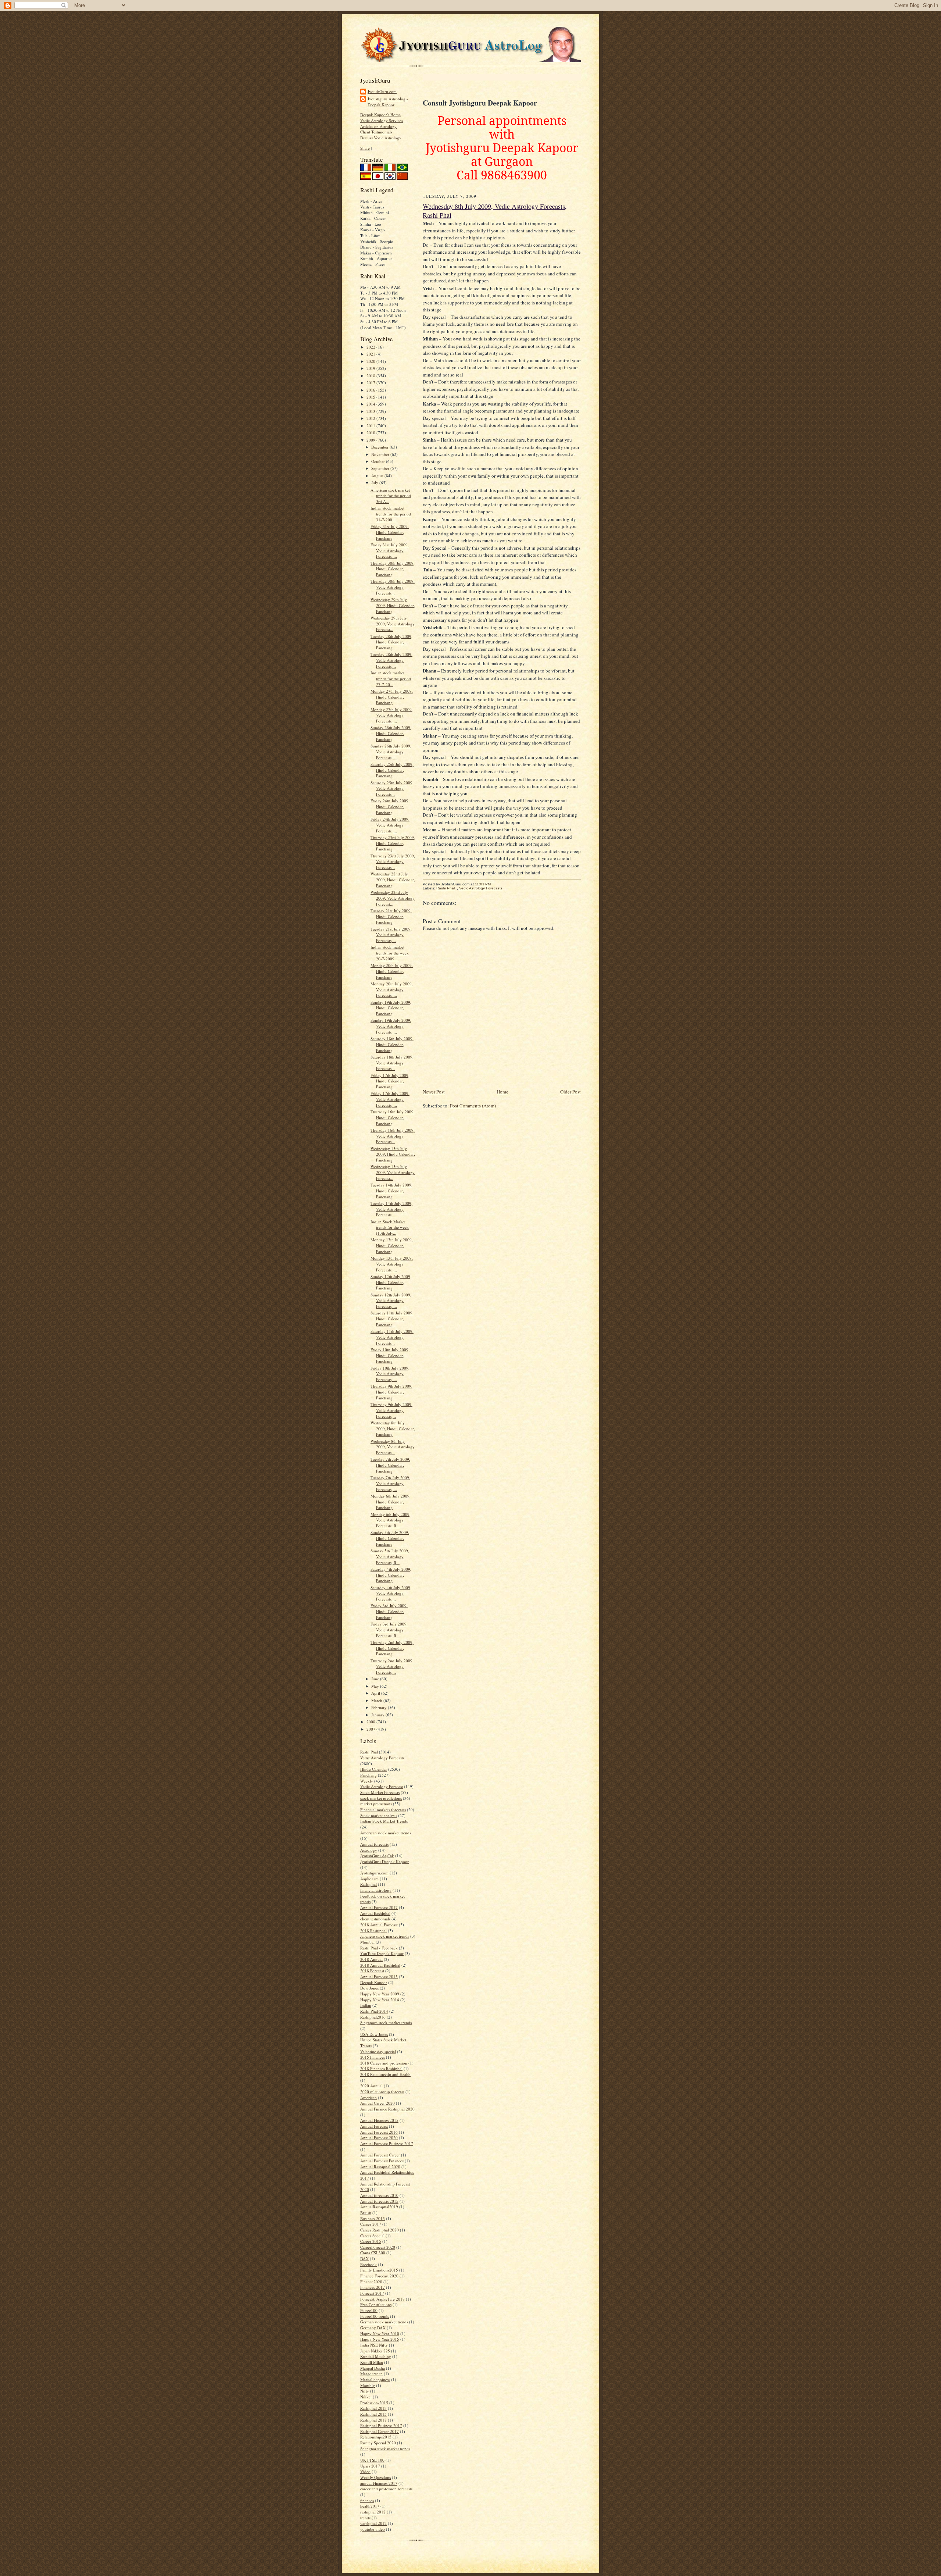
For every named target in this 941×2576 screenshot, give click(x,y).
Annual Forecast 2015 (379, 1976)
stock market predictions (381, 1798)
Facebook (368, 2264)
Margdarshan (371, 2374)
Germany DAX (373, 2328)
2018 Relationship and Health (385, 2074)
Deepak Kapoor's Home (380, 115)
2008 (371, 1722)
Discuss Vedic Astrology (381, 138)
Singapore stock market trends (386, 2022)
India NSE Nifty (374, 2345)
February (380, 1707)
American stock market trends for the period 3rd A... (391, 496)
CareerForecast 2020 (378, 2247)
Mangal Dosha (373, 2368)
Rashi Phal (369, 1752)
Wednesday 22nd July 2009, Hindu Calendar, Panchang (393, 880)
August (378, 476)
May (376, 1686)
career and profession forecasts (386, 2489)
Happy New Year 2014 (380, 2000)
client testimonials (375, 1919)
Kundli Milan (372, 2362)
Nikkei (366, 2397)
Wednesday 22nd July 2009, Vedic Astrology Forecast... (393, 898)
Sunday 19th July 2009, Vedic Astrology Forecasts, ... (391, 1026)
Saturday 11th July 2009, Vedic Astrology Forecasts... (392, 1337)
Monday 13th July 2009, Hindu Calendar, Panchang (392, 1245)
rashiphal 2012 (373, 2512)
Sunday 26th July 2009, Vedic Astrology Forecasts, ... (391, 752)
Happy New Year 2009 (380, 1994)
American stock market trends (386, 1833)
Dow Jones (369, 1988)
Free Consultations (376, 2304)
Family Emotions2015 (379, 2270)
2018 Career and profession (384, 2063)
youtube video (373, 2529)
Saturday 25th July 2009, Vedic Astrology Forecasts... (392, 788)
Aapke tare (369, 1879)
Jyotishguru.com (374, 1873)
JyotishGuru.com (382, 91)
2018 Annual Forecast (379, 1925)
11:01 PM (483, 884)
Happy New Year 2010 (380, 2334)
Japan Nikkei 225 (375, 2351)
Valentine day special (378, 2051)
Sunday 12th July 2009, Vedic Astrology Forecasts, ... (391, 1301)
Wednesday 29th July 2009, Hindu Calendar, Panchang (393, 605)
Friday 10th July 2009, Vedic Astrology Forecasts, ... (390, 1374)
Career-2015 (371, 2241)
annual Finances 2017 (379, 2483)
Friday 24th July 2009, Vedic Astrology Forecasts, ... (390, 825)
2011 (371, 426)
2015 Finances (373, 2057)
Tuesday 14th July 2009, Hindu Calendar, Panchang (391, 1191)
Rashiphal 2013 (373, 2408)
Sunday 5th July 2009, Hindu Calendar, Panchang (390, 1538)
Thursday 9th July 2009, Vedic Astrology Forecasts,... (391, 1410)
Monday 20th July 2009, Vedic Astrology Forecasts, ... (392, 989)
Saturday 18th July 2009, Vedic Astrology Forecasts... (392, 1063)
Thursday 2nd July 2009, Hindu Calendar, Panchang (392, 1648)
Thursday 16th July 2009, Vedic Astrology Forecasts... (393, 1136)
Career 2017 (371, 2224)
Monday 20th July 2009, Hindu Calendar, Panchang (392, 971)
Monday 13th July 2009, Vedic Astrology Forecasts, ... (392, 1264)
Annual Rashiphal (375, 1913)
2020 (371, 361)
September (381, 468)
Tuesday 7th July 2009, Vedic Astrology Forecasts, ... (390, 1483)
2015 (371, 397)
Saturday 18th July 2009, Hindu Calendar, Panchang (392, 1044)
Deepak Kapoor (374, 1982)
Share (365, 148)
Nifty (365, 2391)
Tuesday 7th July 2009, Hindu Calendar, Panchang (390, 1465)
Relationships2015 (376, 2437)
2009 (371, 440)
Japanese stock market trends (385, 1936)
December (380, 447)
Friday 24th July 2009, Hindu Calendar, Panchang (390, 806)
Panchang (368, 1775)
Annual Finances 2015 (379, 2120)
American (368, 2097)
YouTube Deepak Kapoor (382, 1953)
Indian (366, 2005)
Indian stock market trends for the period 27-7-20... (391, 678)
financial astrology (376, 1890)
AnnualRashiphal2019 (379, 2207)
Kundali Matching (376, 2356)
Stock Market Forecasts (380, 1792)
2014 (371, 404)
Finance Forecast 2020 (379, 2276)
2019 (371, 368)
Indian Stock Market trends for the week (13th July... (390, 1227)
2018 (371, 376)
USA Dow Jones (374, 2034)
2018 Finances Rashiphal (381, 2068)
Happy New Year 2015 (380, 2339)
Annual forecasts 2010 (379, 2195)
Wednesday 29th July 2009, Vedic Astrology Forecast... (393, 624)
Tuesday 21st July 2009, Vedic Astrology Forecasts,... (391, 935)
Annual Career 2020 (378, 2103)
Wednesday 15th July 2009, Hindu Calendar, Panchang (393, 1154)
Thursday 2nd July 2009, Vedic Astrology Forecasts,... (392, 1666)
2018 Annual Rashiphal (380, 1965)
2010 (371, 433)
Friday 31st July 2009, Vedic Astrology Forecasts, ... (390, 550)
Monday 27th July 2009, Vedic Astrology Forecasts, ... (392, 715)
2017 (371, 383)
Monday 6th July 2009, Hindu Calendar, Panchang (391, 1502)
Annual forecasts (374, 1844)
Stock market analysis (379, 1815)
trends (365, 2518)
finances (367, 2500)
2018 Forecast (372, 1971)
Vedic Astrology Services (382, 120)
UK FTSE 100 (372, 2460)
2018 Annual (371, 1959)
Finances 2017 (373, 2287)
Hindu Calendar (374, 1769)
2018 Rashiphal (373, 1931)
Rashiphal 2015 (373, 2414)
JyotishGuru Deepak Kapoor (384, 1861)
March (377, 1700)
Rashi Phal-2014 (374, 2011)
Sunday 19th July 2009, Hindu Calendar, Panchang (391, 1008)
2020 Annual (371, 2086)
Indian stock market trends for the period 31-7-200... (391, 514)
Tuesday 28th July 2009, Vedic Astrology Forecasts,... (391, 660)
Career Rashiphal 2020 (380, 2230)
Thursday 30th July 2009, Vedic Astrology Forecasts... (393, 587)
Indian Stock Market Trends (384, 1821)
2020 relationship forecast (382, 2092)
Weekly (367, 1781)
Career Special (372, 2236)
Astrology (369, 1850)
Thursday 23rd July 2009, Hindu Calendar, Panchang (393, 843)
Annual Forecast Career (380, 2155)
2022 (371, 347)
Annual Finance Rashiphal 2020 (387, 2109)
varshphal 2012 (373, 2523)
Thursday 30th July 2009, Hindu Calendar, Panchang (393, 569)
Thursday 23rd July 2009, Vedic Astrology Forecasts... (393, 861)
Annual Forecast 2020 (379, 2138)
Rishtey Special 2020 (378, 2443)
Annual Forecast (374, 2126)
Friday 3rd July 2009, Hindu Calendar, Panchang (389, 1611)
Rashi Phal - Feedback (379, 1948)
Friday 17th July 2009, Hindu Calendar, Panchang (390, 1081)
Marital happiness (375, 2379)
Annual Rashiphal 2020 (380, 2167)
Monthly (368, 2385)
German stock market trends (384, 2322)
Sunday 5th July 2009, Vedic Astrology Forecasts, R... (390, 1556)
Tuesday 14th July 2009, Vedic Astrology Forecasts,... (391, 1209)
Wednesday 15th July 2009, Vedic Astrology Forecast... (393, 1172)
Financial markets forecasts (383, 1810)
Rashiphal (368, 1884)
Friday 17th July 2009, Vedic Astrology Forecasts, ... (390, 1099)
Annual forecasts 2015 (379, 2201)
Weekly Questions (375, 2477)
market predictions (376, 1804)
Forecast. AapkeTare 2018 (382, 2299)
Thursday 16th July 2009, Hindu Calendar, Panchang (393, 1117)
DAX (364, 2259)
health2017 (370, 2506)
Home (502, 1092)
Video (365, 2471)
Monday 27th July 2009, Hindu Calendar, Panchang (392, 697)
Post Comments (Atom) (473, 1106)
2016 (371, 390)
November (381, 454)
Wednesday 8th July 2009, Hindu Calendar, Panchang (393, 1428)
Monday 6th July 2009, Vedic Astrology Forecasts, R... (391, 1520)
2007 (371, 1729)
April (376, 1693)
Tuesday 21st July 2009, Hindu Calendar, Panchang (391, 916)
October (379, 461)
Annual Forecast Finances (382, 2161)
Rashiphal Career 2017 (380, 2431)
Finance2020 (371, 2282)
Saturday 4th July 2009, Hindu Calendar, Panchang (391, 1575)
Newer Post (434, 1092)
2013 (371, 411)
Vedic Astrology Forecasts (382, 1758)
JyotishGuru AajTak (377, 1856)
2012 (371, 418)
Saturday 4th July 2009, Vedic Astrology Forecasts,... (391, 1593)
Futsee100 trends (375, 2316)
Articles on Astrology (378, 126)
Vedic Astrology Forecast (382, 1786)
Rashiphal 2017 (373, 2420)
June (376, 1679)
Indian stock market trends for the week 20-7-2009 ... (390, 953)
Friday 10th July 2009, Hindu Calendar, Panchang (390, 1355)
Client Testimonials (376, 132)
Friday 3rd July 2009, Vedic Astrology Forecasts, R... (389, 1630)
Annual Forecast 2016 (379, 2132)
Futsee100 (369, 2310)
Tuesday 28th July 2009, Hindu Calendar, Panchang (391, 642)
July (375, 483)
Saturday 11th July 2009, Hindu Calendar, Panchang (392, 1319)
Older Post (570, 1092)
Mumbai (367, 1942)
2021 (371, 354)
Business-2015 (373, 2218)
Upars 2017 (370, 2466)
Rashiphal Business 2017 (381, 2425)
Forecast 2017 (372, 2293)
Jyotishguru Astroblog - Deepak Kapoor (388, 102)
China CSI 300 (373, 2253)
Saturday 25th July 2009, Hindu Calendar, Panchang (392, 770)
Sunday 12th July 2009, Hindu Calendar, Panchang (391, 1282)
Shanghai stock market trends (385, 2449)
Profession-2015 (374, 2403)
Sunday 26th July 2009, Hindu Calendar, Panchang (391, 733)
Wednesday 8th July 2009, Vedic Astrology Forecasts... (393, 1447)
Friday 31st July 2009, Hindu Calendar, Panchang (390, 532)
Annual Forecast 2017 (379, 1907)
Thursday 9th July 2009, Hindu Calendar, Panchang (391, 1392)
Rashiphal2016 (373, 2017)
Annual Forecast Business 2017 (387, 2143)
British (366, 2213)
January (378, 1715)
